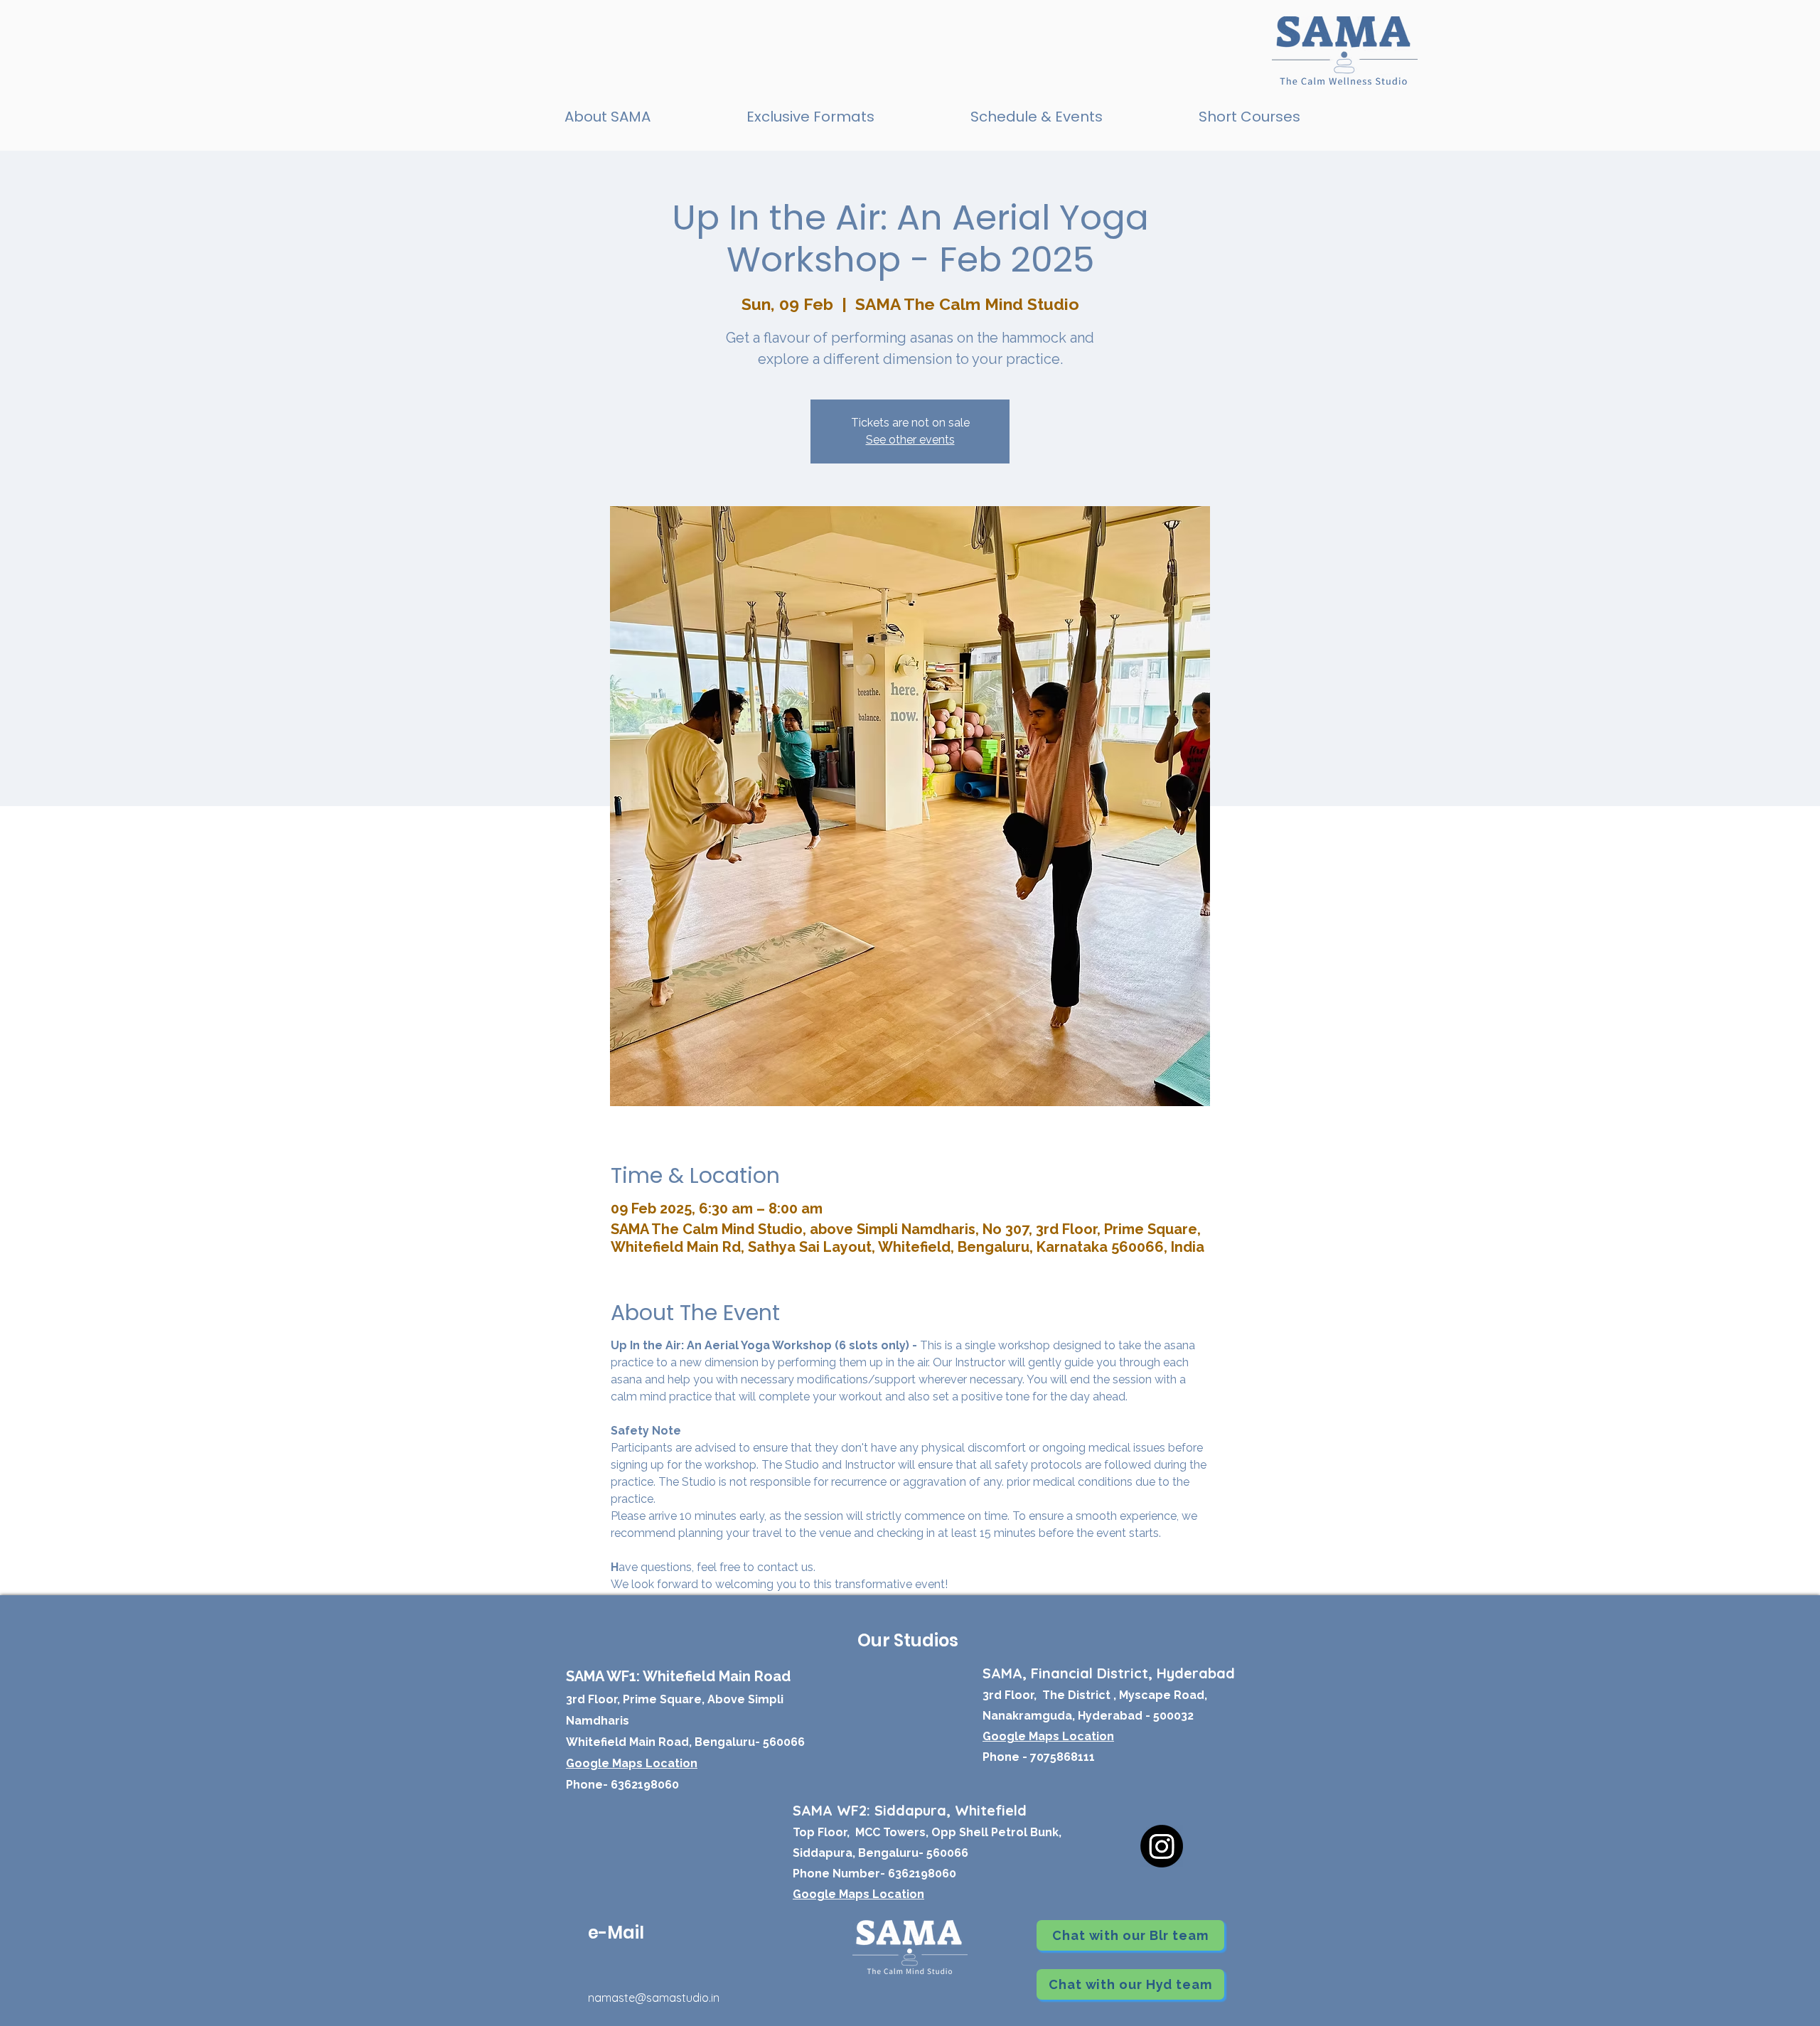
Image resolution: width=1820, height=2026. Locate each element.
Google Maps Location (858, 1894)
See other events (910, 440)
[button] (810, 117)
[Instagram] (1162, 1846)
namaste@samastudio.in (654, 1998)
